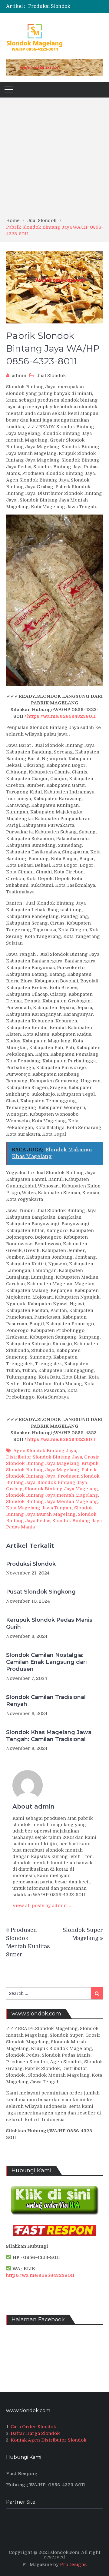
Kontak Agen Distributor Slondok (49, 2440)
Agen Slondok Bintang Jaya (45, 1451)
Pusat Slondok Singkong (41, 1592)
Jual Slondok (51, 376)
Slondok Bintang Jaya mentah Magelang (52, 1495)
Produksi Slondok (49, 6)
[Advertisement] (54, 160)
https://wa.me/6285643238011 (61, 716)
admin (19, 376)
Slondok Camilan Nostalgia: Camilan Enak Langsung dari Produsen (46, 1662)
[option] (68, 6)
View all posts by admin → (42, 1906)
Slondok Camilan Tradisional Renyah (46, 1701)
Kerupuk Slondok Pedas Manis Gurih (49, 1623)
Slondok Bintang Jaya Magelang (61, 1489)
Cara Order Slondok (33, 2427)
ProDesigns (73, 2564)
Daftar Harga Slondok (35, 2433)
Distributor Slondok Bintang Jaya (44, 1457)
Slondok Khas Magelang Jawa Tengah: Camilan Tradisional (49, 1736)
